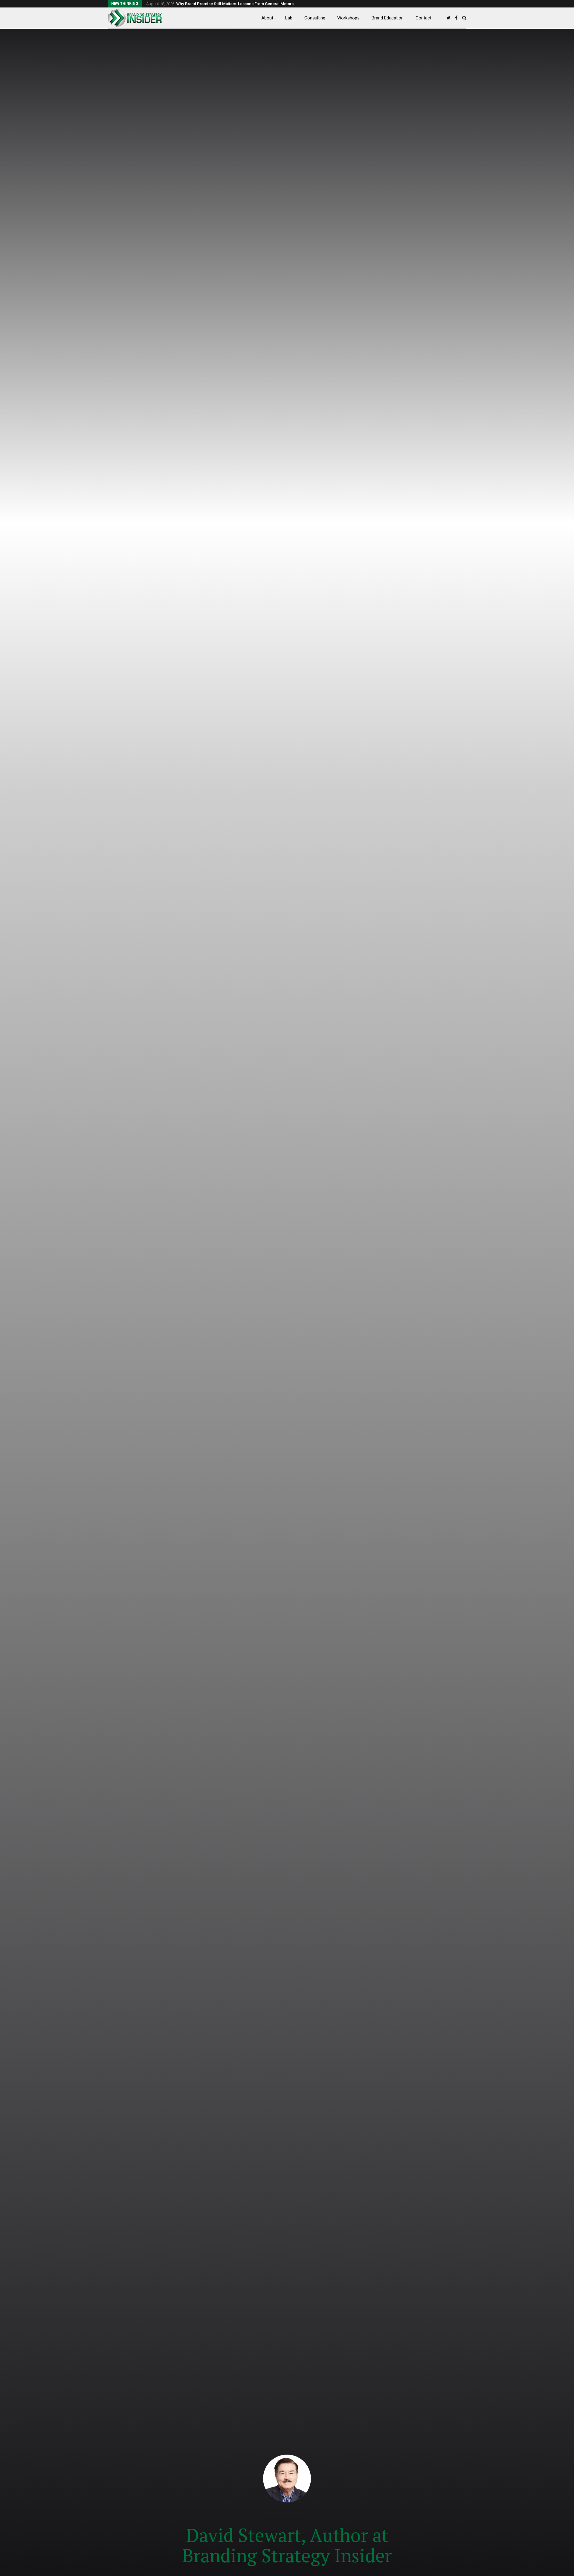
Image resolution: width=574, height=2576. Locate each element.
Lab (289, 18)
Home (275, 2518)
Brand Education (388, 18)
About (267, 18)
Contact (423, 18)
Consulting (315, 18)
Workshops (348, 18)
